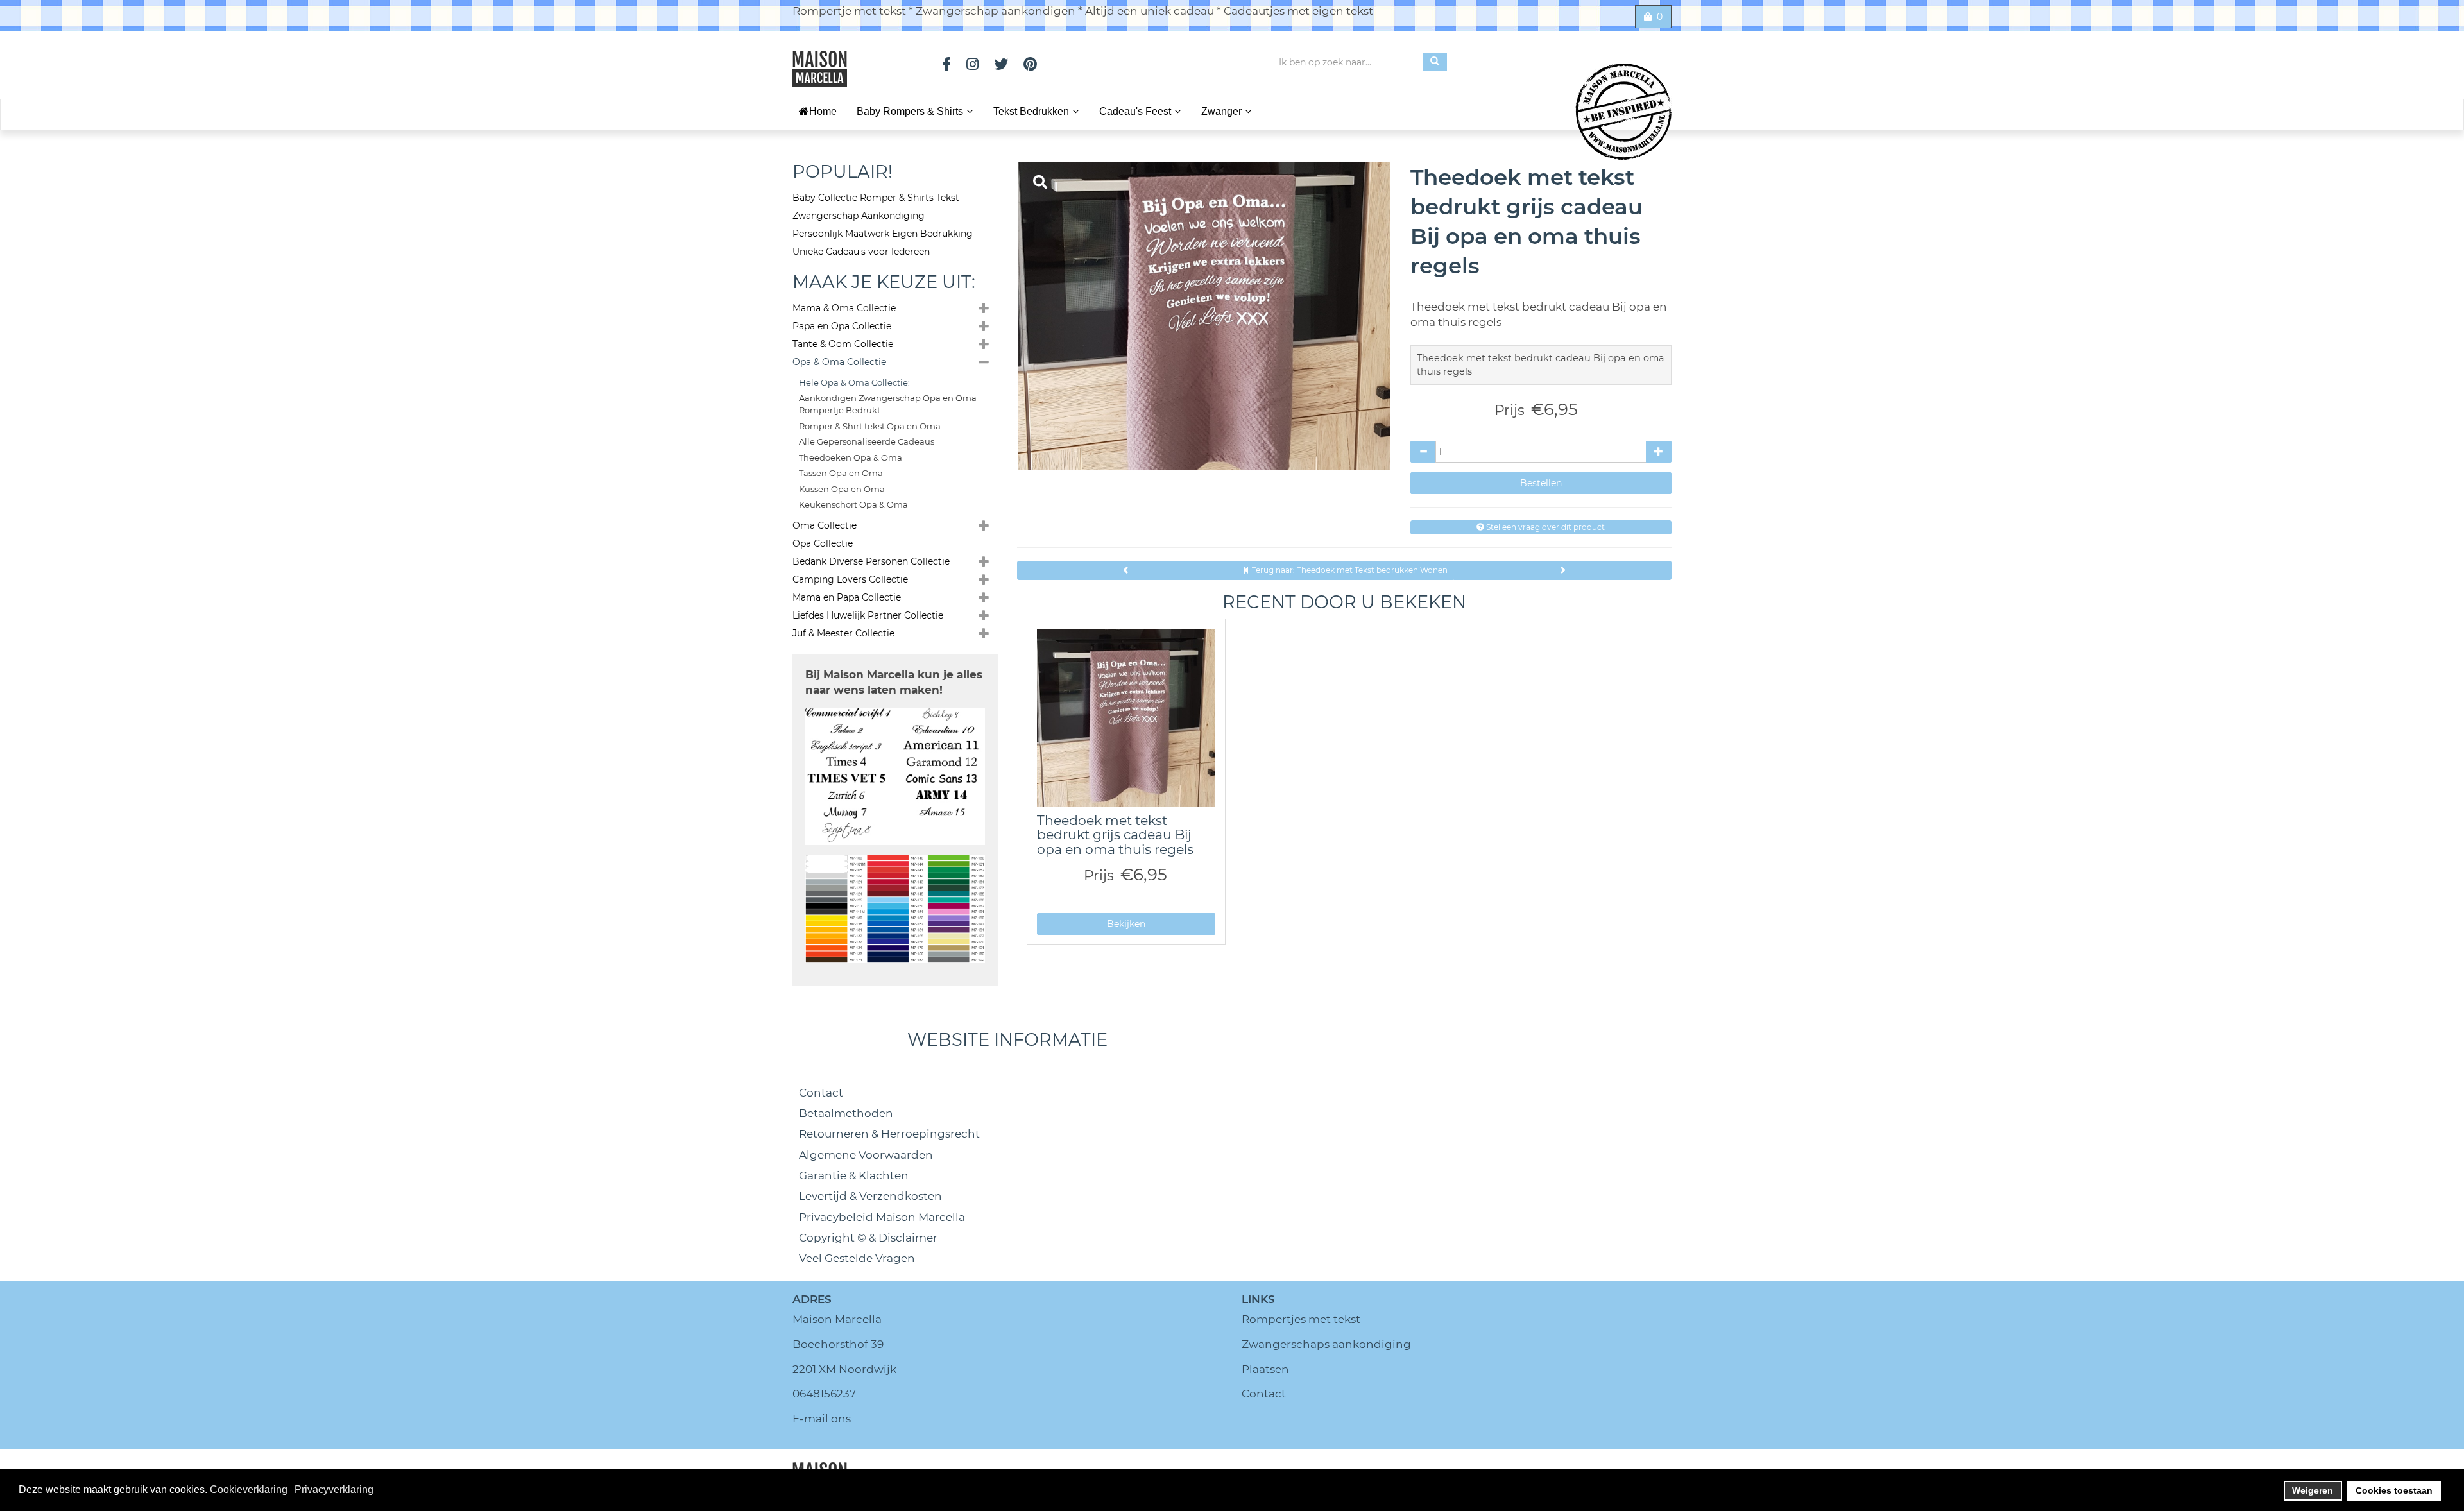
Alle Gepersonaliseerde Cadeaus (867, 441)
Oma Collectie (825, 525)
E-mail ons (822, 1419)
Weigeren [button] (2313, 1490)
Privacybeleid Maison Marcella (882, 1217)
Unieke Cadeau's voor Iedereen (861, 252)
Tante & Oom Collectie (843, 344)
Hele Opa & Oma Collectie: (854, 382)
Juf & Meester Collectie (843, 633)
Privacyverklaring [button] (334, 1490)
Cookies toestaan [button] (2394, 1490)
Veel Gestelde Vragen (857, 1258)
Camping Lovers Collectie (850, 579)
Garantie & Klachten (854, 1175)
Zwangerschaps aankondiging (1326, 1344)
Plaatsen (1265, 1369)
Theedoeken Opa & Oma (851, 457)
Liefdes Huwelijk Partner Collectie (868, 615)
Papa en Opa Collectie (842, 326)
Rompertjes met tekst (1301, 1319)
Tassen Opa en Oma (841, 473)
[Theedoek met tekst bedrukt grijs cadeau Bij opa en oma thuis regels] (1126, 718)
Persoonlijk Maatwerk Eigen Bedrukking (883, 234)
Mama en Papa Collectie (847, 597)
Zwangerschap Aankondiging (859, 216)
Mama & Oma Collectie (844, 308)
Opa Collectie (823, 543)
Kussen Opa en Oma (842, 489)
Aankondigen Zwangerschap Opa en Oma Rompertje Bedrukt (888, 404)
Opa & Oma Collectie (839, 362)
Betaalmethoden (846, 1113)
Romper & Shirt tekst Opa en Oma (870, 426)
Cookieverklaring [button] (249, 1490)
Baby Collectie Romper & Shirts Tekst (876, 198)
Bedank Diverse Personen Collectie (871, 561)
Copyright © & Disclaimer (868, 1238)
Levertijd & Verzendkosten (870, 1196)
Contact (821, 1093)
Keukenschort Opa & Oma (853, 504)
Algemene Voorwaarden (866, 1155)
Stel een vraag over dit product (1544, 527)
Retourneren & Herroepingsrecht (889, 1134)
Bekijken (1126, 924)
